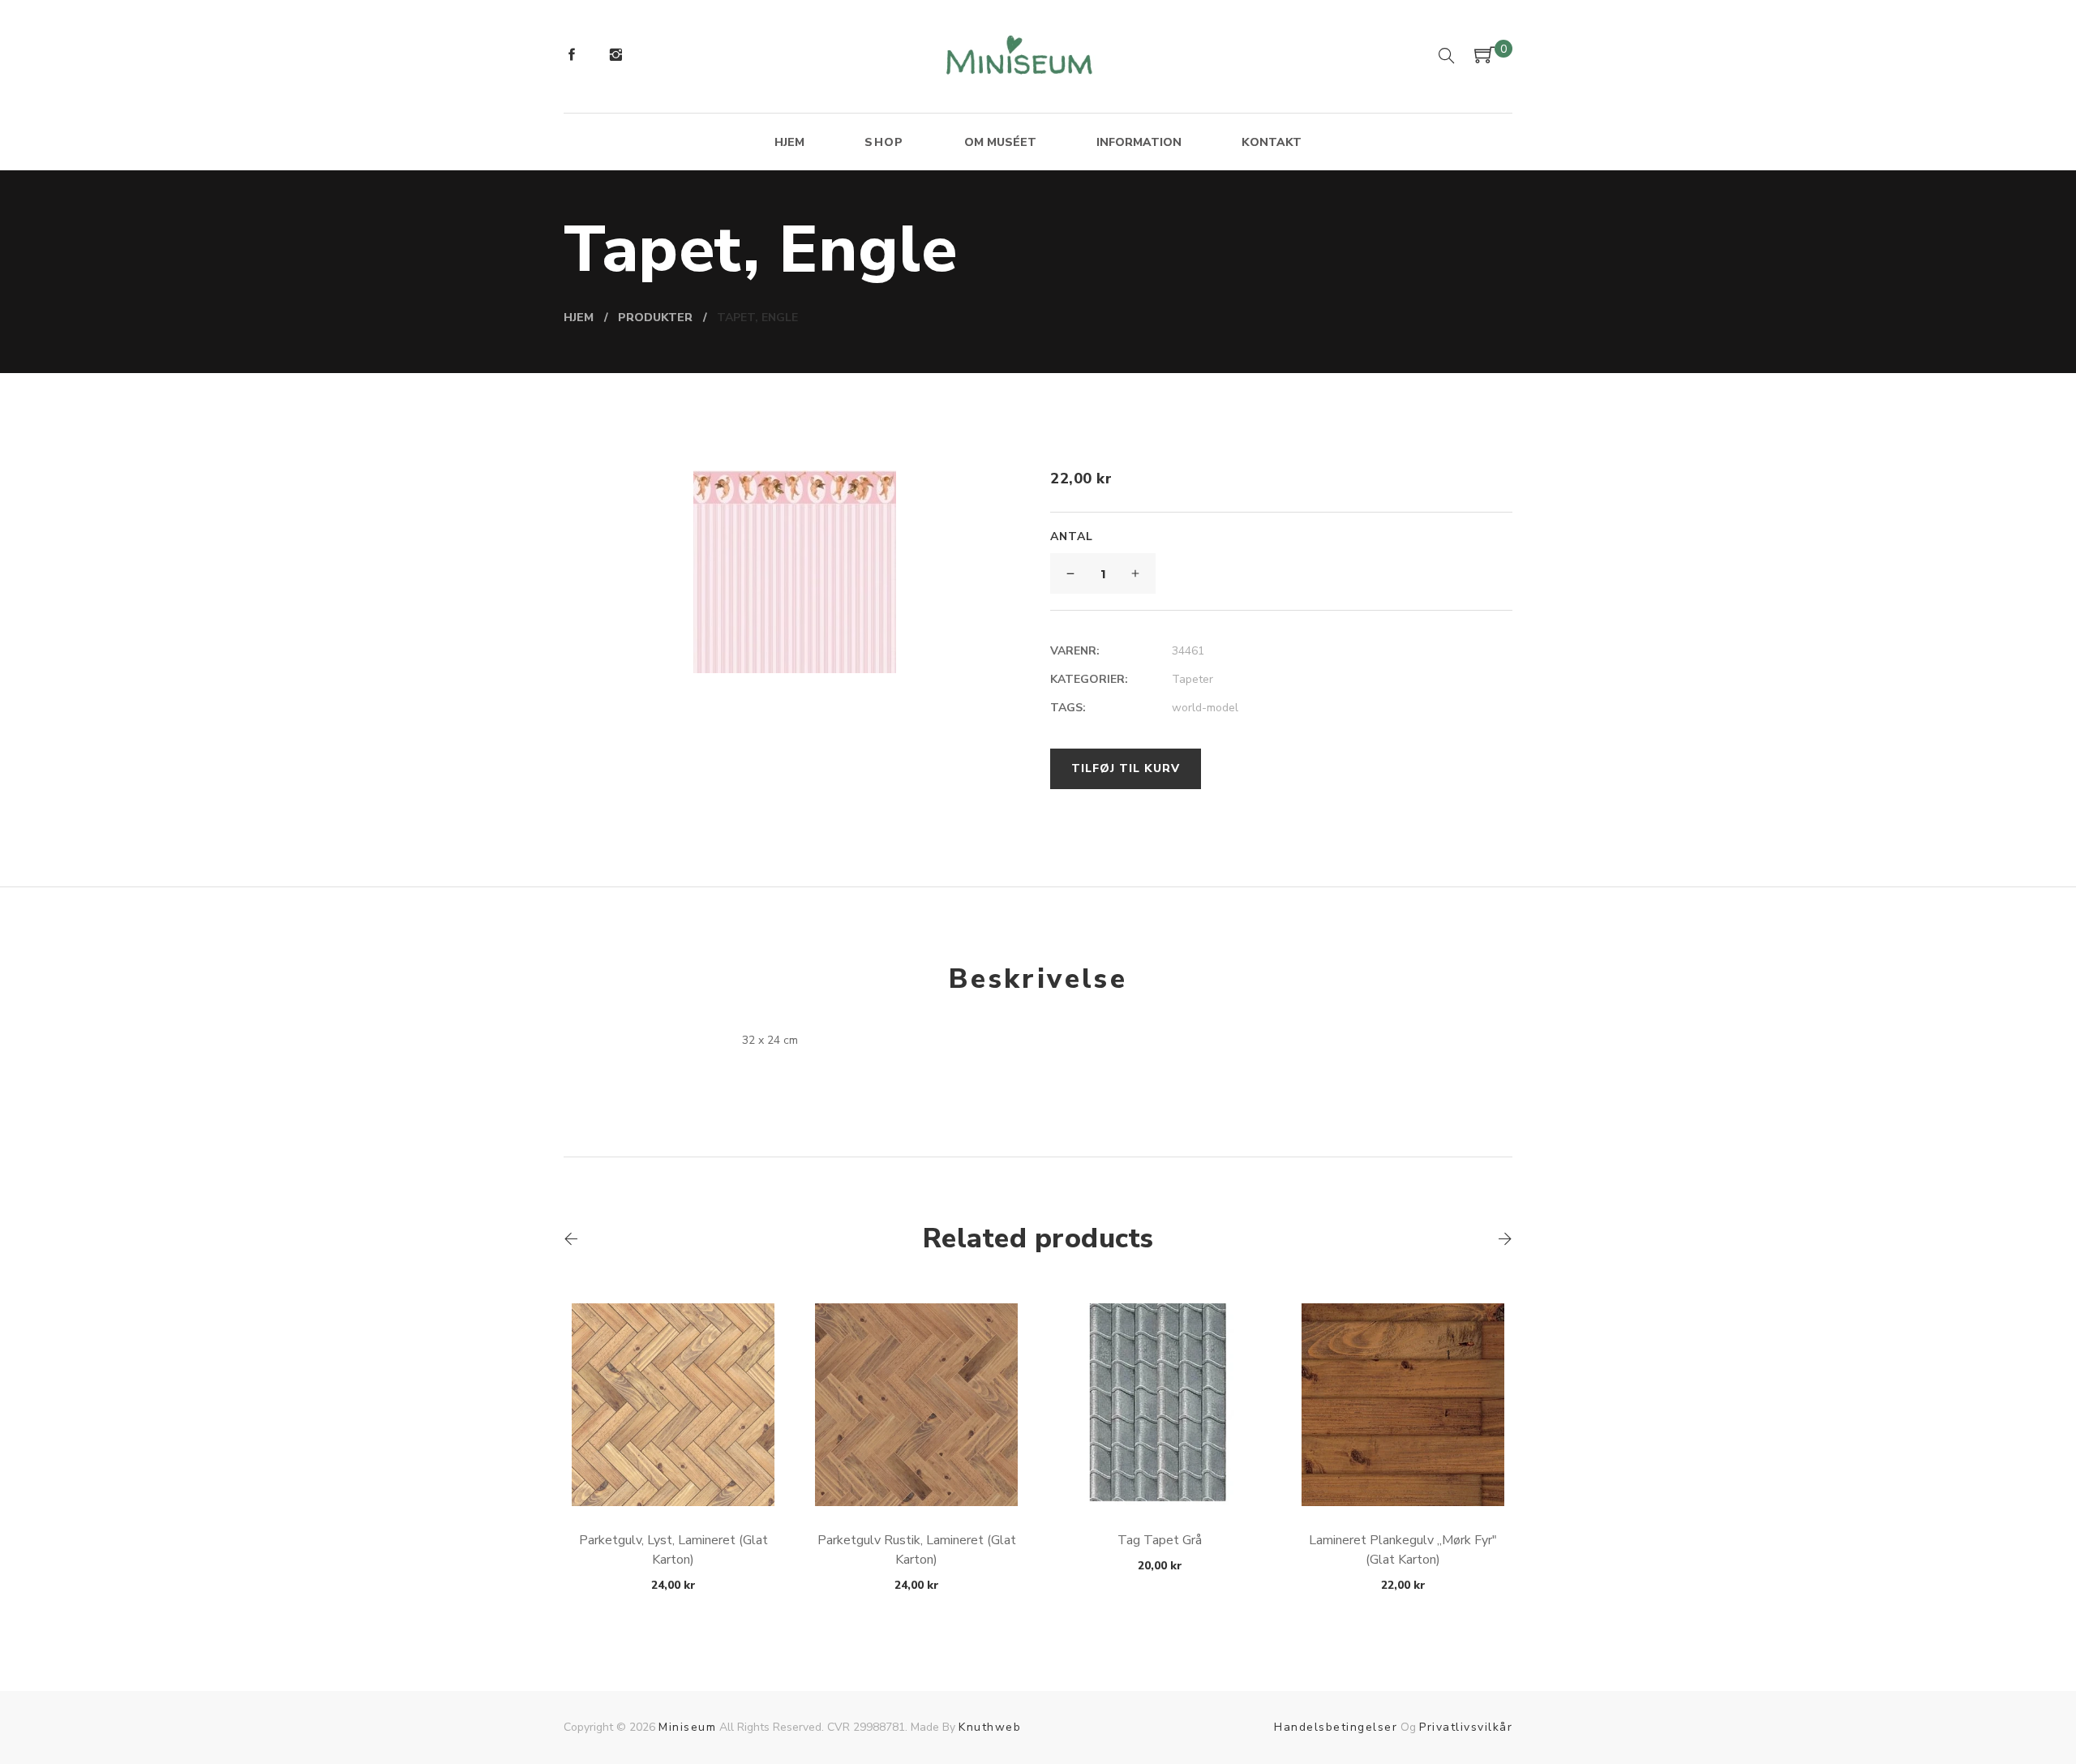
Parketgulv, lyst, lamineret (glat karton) (673, 1550)
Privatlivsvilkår (1466, 1727)
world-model (1205, 708)
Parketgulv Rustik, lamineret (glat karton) (917, 1550)
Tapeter (1192, 679)
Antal (1072, 536)
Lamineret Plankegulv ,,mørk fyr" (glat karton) (1403, 1550)
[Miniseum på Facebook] (572, 57)
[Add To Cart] (673, 1468)
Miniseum (687, 1727)
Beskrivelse (1038, 979)
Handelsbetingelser (1336, 1727)
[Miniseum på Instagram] (616, 57)
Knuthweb (990, 1727)
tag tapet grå (1160, 1540)
